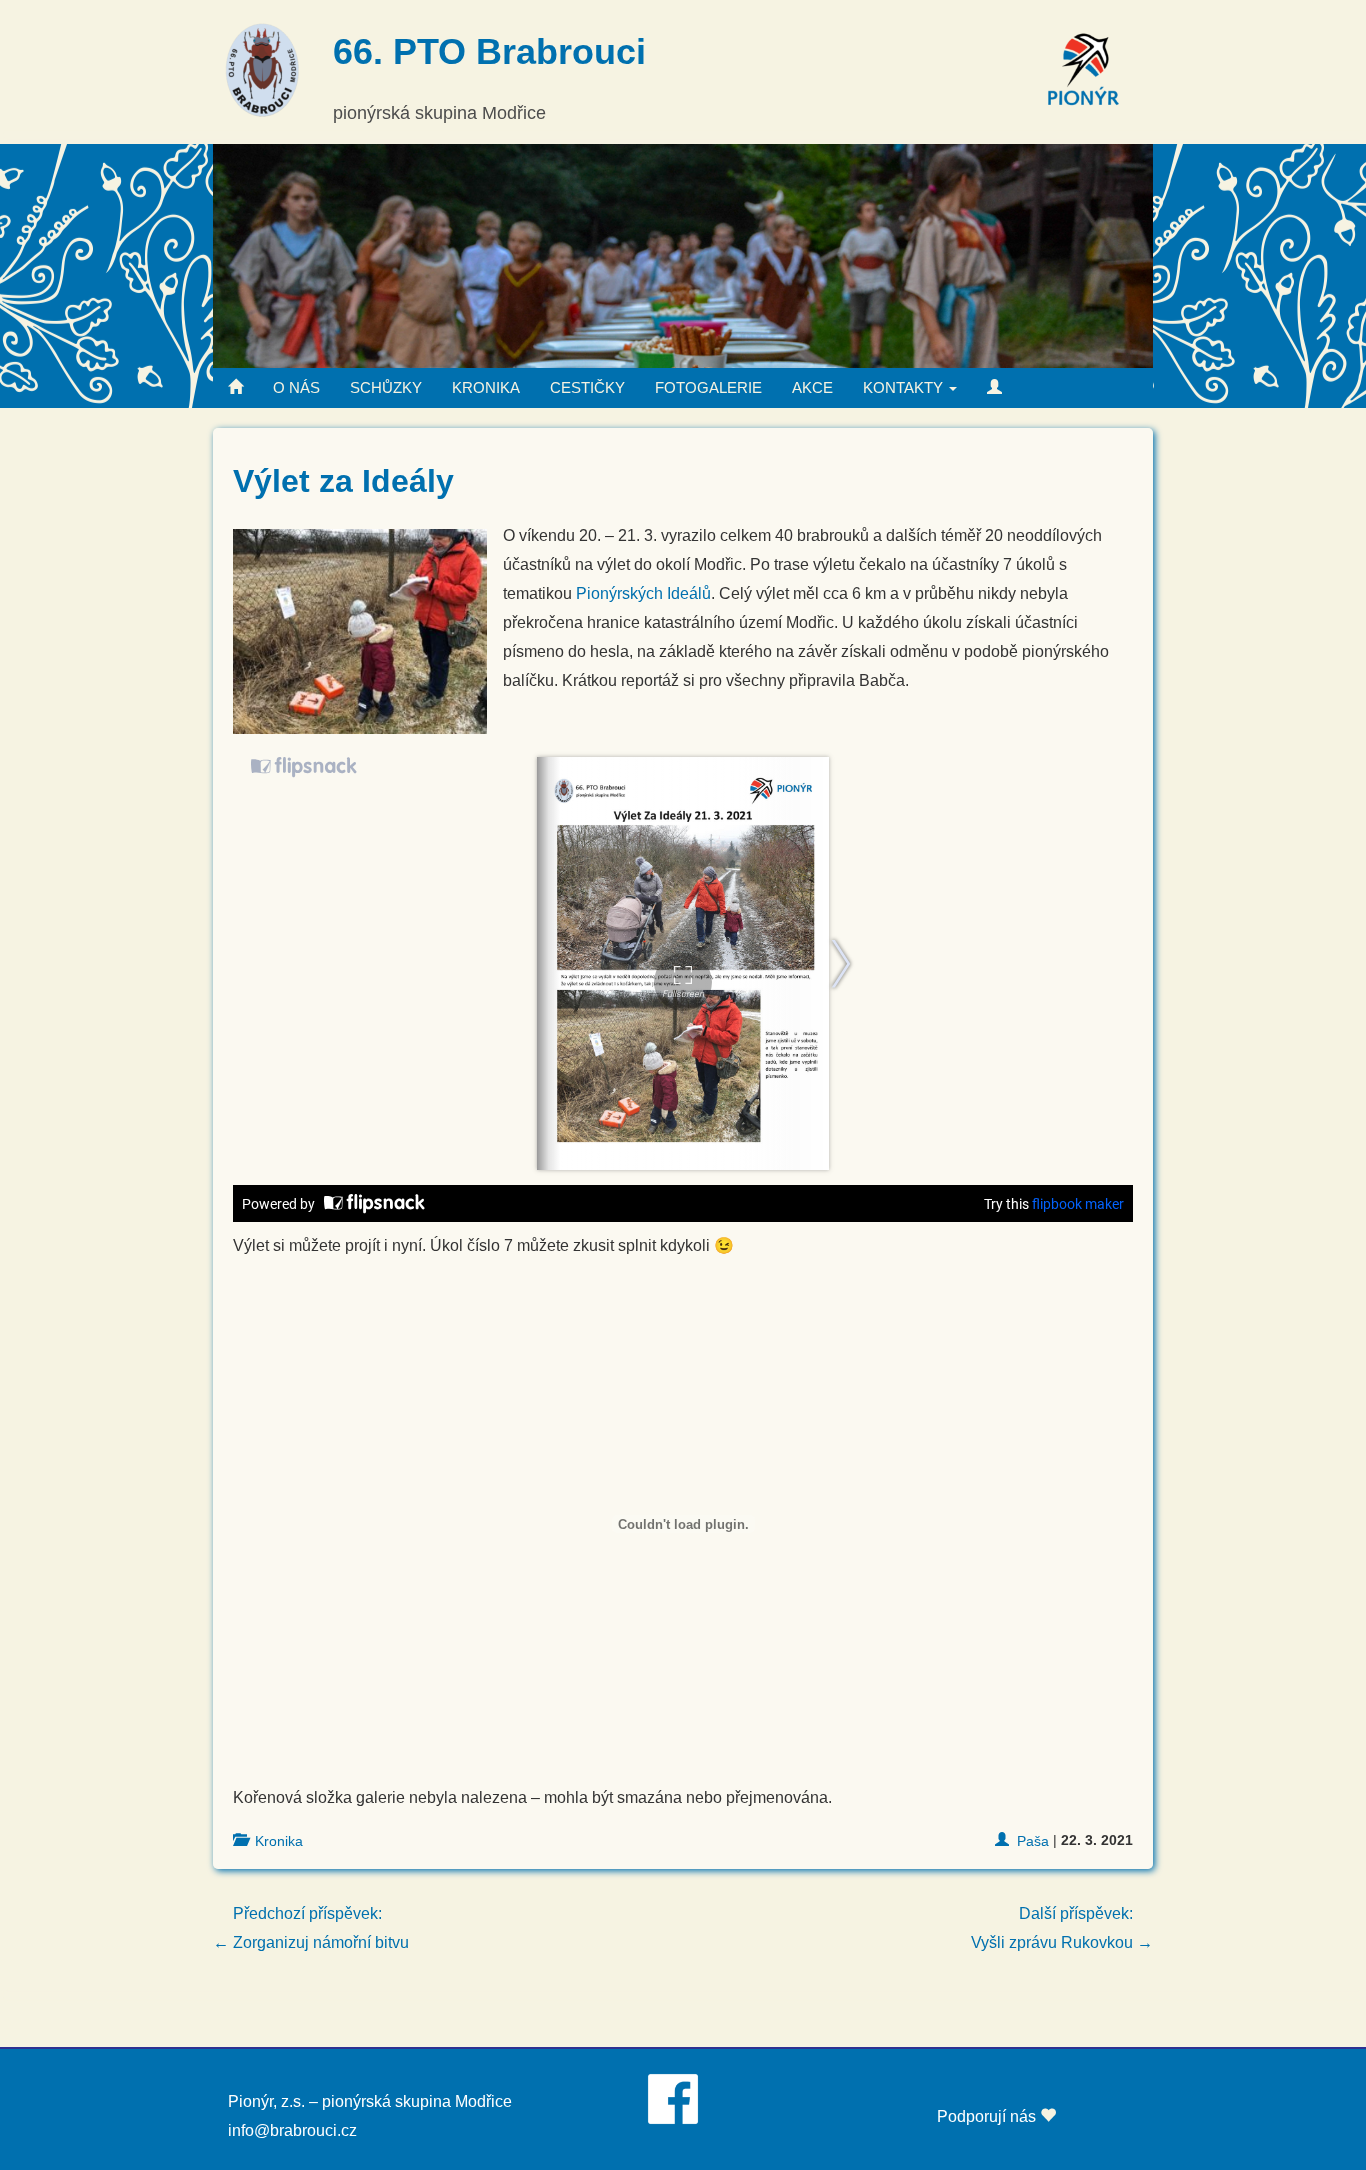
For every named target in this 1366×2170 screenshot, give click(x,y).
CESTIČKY (587, 387)
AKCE (812, 387)
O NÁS (296, 387)
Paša (1033, 1841)
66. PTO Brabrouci (489, 51)
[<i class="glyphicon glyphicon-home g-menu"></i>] (235, 388)
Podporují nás (988, 2116)
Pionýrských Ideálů (643, 593)
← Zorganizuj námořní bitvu (311, 1928)
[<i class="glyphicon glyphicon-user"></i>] (994, 388)
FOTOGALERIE (708, 387)
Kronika (279, 1841)
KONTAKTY (905, 387)
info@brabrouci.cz (292, 2130)
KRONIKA (486, 387)
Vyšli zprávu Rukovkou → (1062, 1928)
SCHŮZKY (386, 387)
